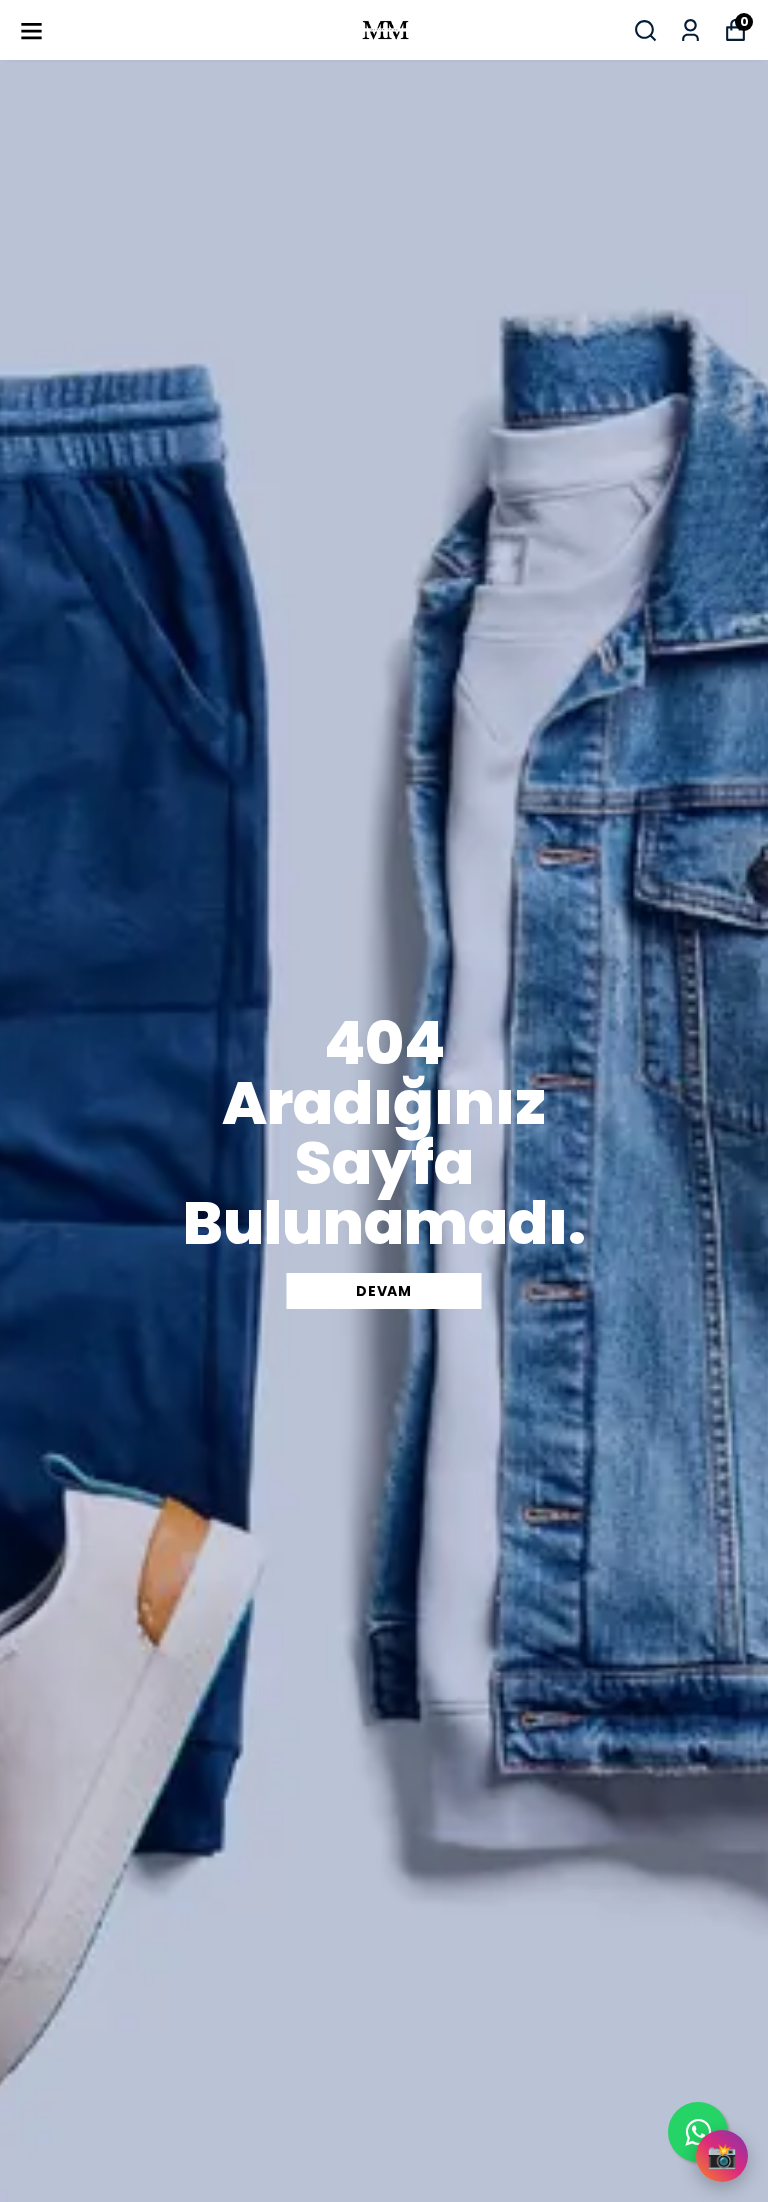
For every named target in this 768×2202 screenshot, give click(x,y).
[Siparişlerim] (690, 30)
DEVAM (384, 1291)
